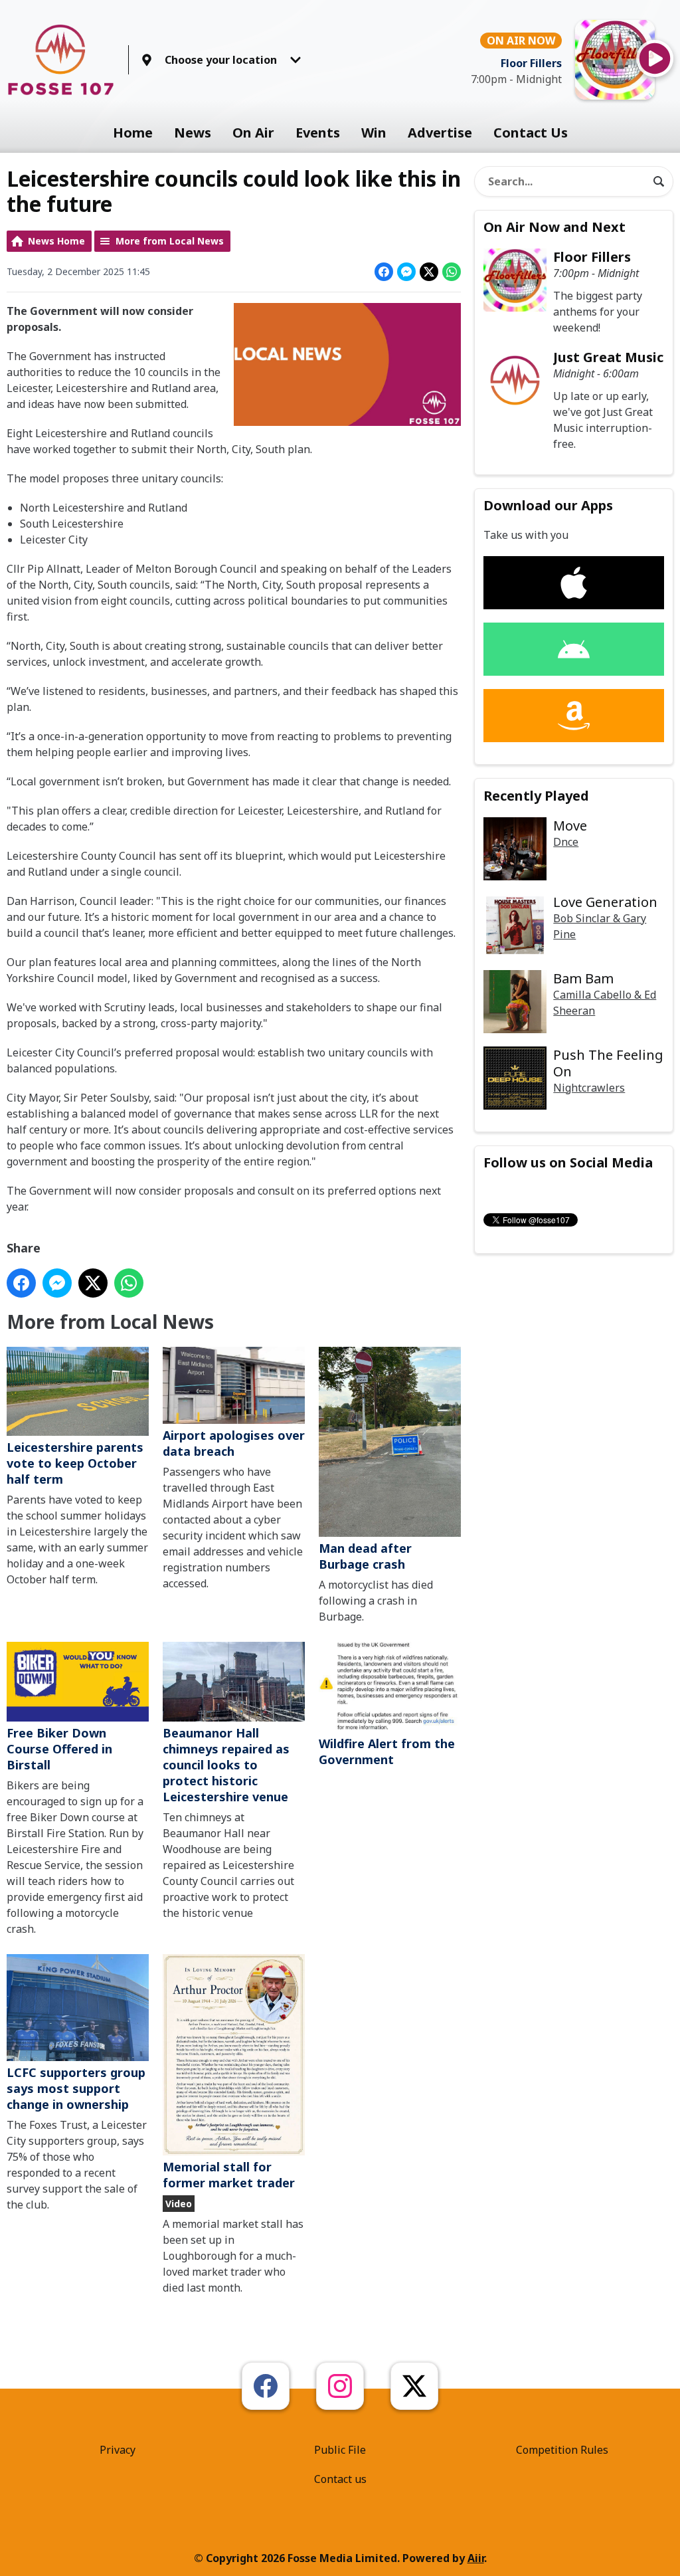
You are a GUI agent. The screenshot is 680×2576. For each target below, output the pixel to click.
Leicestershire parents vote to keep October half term (75, 1463)
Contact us (340, 2479)
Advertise (440, 133)
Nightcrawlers (589, 1088)
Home (133, 133)
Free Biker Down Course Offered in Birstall (59, 1749)
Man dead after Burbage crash (365, 1556)
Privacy (118, 2450)
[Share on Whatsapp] (452, 272)
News (193, 133)
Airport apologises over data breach (234, 1443)
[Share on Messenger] (406, 272)
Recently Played (536, 796)
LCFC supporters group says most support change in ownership (76, 2088)
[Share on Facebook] (384, 272)
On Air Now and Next (554, 227)
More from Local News (170, 241)
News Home (56, 241)
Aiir (476, 2558)
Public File (340, 2450)
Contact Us (531, 133)
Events (318, 133)
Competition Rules (562, 2450)
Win (374, 133)
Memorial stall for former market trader (229, 2175)
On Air (253, 133)
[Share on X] (429, 272)
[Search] (659, 181)
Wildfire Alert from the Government (387, 1751)
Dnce (566, 842)
